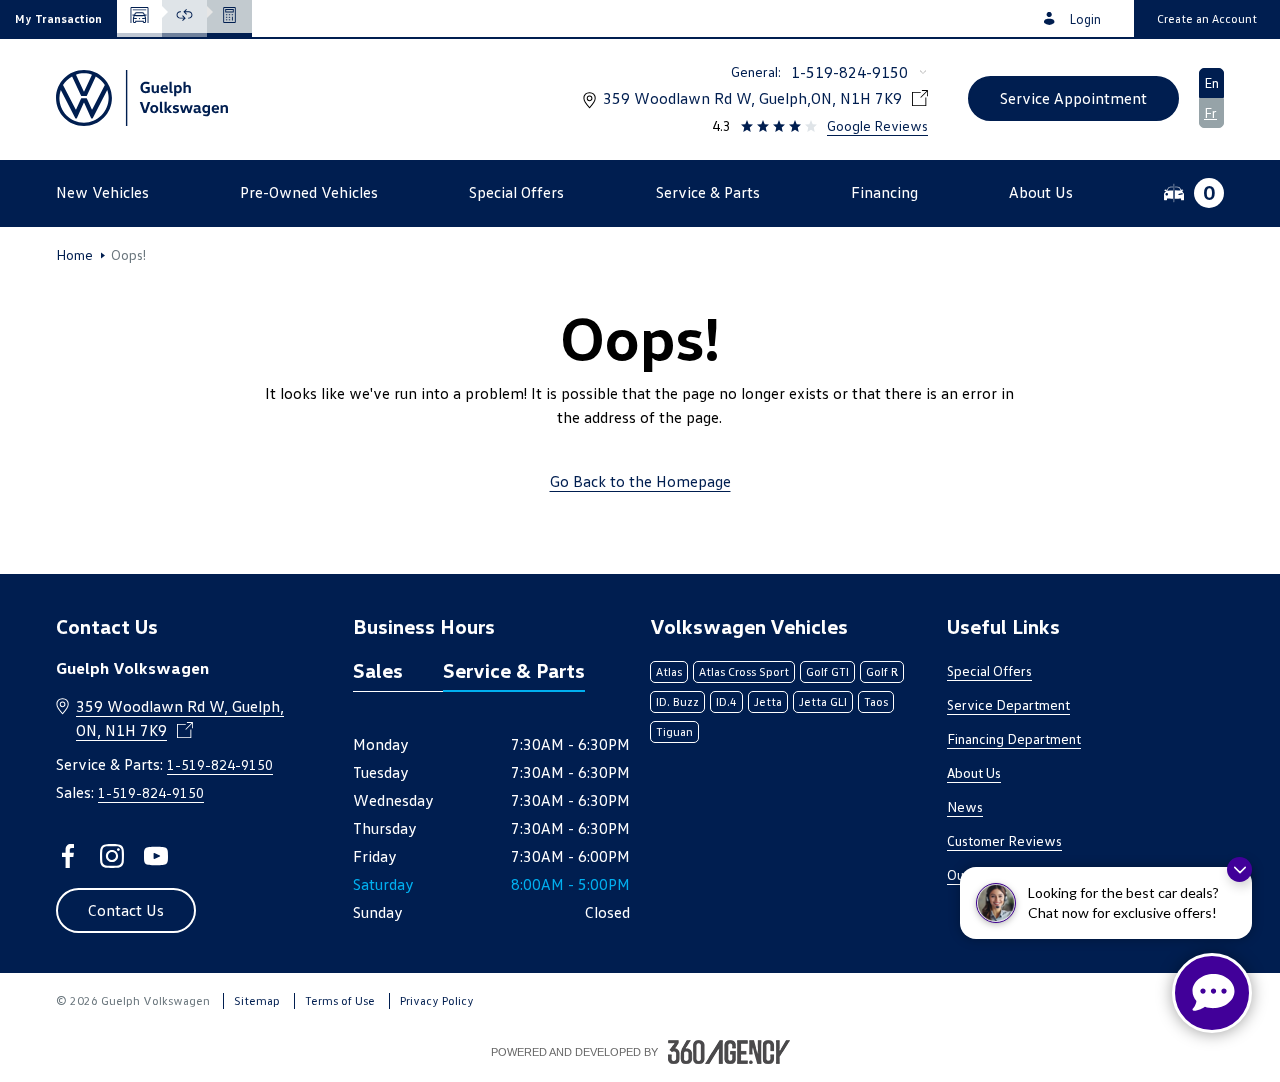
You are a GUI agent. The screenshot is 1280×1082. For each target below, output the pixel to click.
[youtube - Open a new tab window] (156, 856)
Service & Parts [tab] (514, 670)
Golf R (882, 671)
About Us (974, 772)
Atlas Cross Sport (744, 671)
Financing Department (1014, 738)
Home (74, 255)
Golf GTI (827, 671)
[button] (58, 18)
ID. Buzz (677, 701)
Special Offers (989, 670)
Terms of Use (340, 1000)
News (965, 806)
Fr (1210, 112)
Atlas (669, 671)
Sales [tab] (378, 670)
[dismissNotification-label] (1239, 869)
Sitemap (257, 1000)
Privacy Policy (437, 1000)
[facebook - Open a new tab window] (68, 856)
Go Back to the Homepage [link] (640, 481)
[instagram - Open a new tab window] (112, 856)
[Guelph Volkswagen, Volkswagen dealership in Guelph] (142, 98)
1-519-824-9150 (849, 72)
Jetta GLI (823, 701)
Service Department (1008, 704)
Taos (876, 701)
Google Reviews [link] (877, 125)
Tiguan (674, 731)
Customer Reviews (1004, 840)
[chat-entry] (1212, 993)
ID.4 (726, 701)
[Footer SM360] (729, 1052)
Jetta (768, 701)
